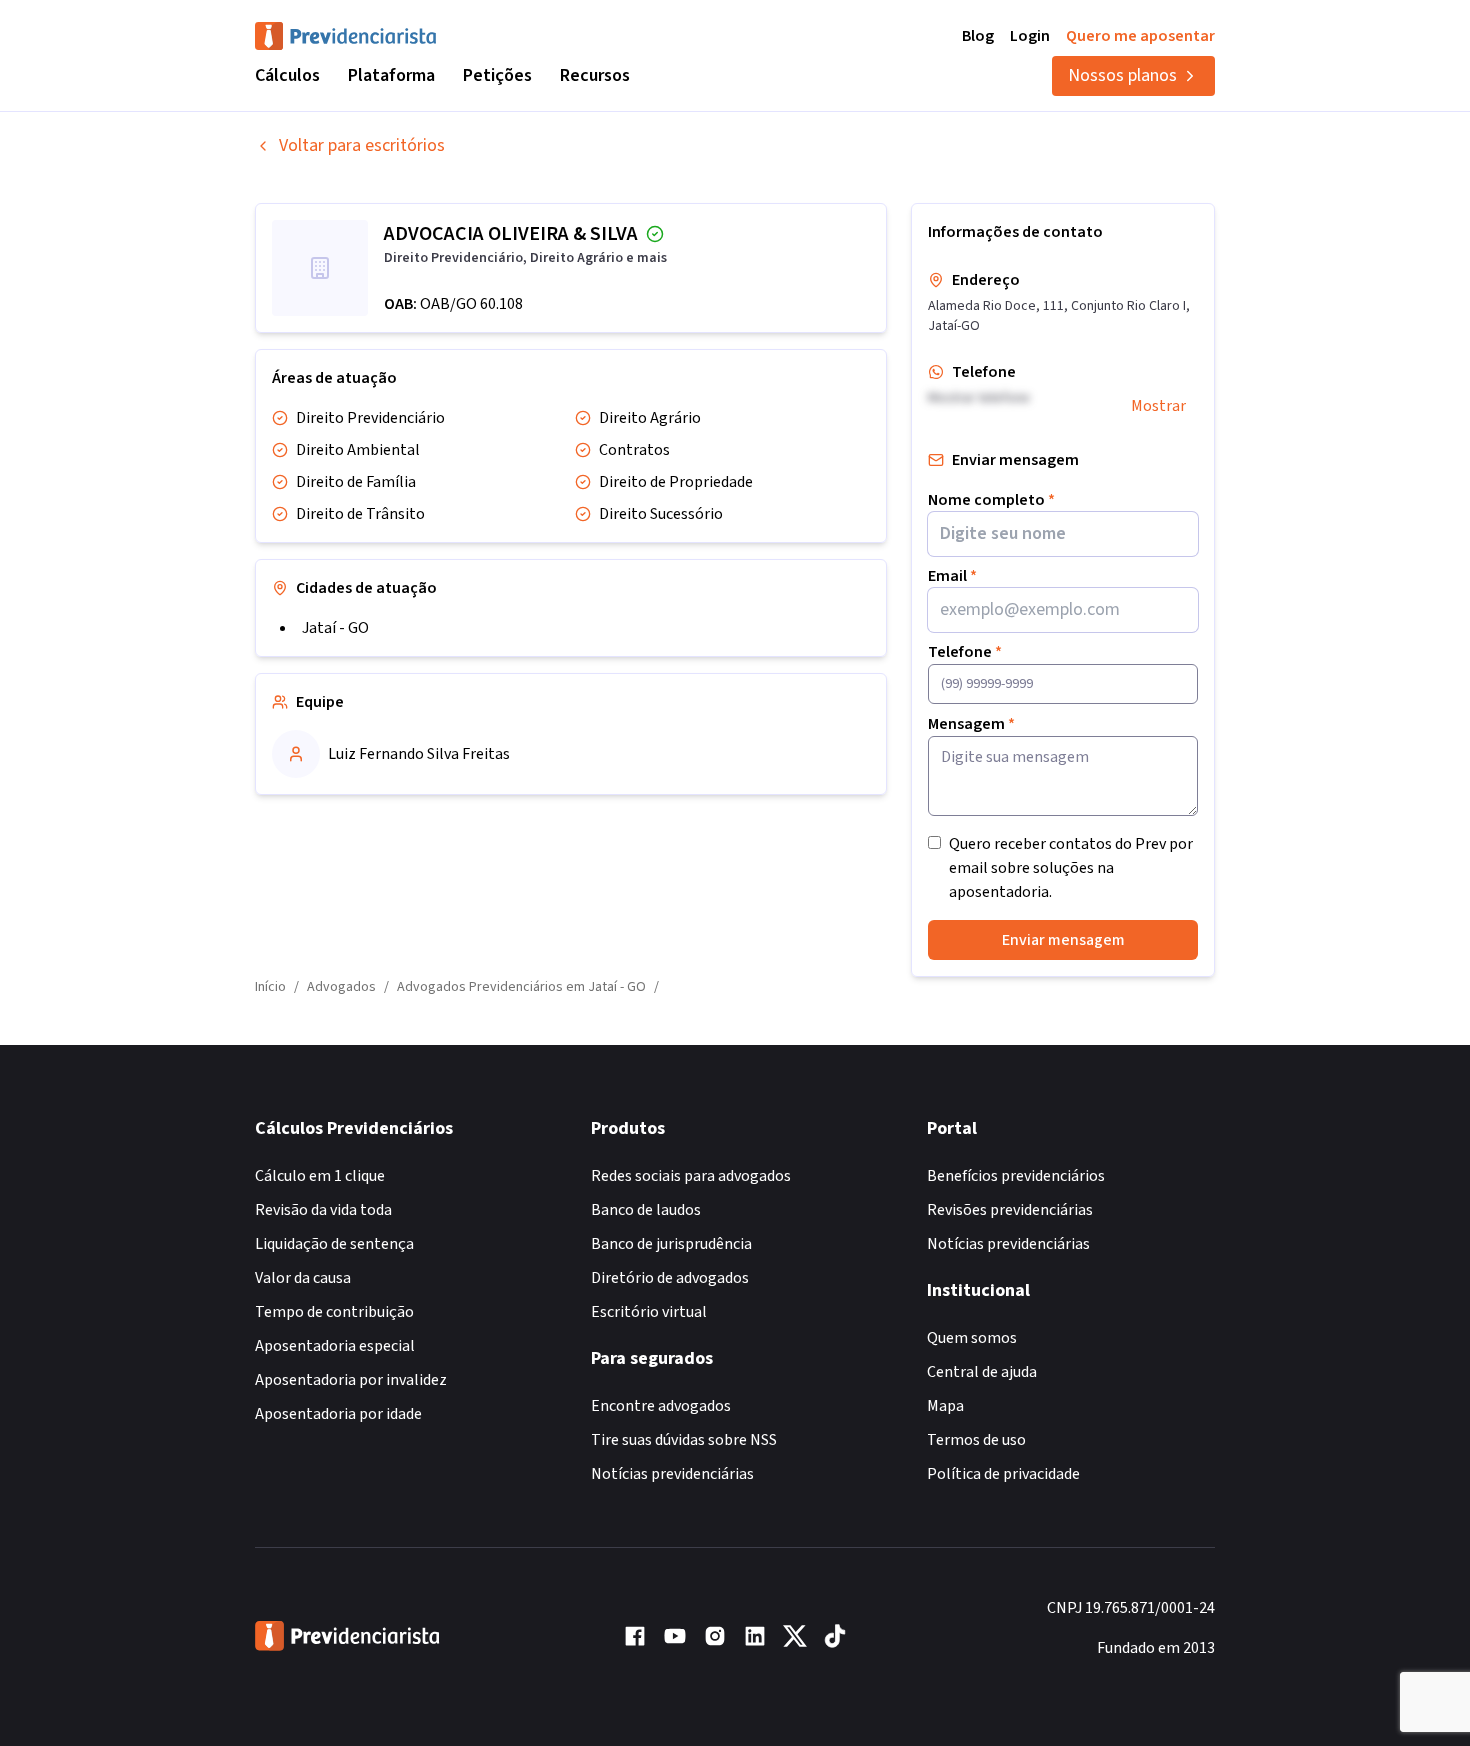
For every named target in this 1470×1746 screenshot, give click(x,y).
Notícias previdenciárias (672, 1474)
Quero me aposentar (1140, 36)
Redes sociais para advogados (691, 1176)
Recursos (595, 75)
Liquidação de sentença (334, 1244)
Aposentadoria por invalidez (351, 1380)
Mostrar (1158, 406)
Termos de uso (976, 1440)
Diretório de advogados (670, 1278)
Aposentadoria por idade (338, 1414)
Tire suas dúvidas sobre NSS (684, 1440)
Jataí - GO (335, 628)
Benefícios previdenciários (1016, 1176)
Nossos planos (1122, 75)
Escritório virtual (649, 1312)
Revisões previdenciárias (1010, 1210)
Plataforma (391, 75)
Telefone (965, 652)
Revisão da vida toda (323, 1210)
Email (952, 576)
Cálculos (287, 75)
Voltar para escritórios (362, 145)
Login (1030, 36)
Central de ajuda (982, 1372)
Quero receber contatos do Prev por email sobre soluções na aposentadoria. (1071, 868)
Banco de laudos (646, 1210)
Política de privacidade (1003, 1474)
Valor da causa (303, 1278)
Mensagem (971, 724)
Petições (497, 75)
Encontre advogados (661, 1406)
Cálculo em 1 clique (320, 1176)
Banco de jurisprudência (671, 1244)
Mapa (945, 1406)
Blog (978, 36)
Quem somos (972, 1338)
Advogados (341, 987)
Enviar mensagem (1063, 940)
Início (270, 987)
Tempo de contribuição (334, 1312)
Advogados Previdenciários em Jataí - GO (521, 987)
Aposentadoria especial (335, 1346)
